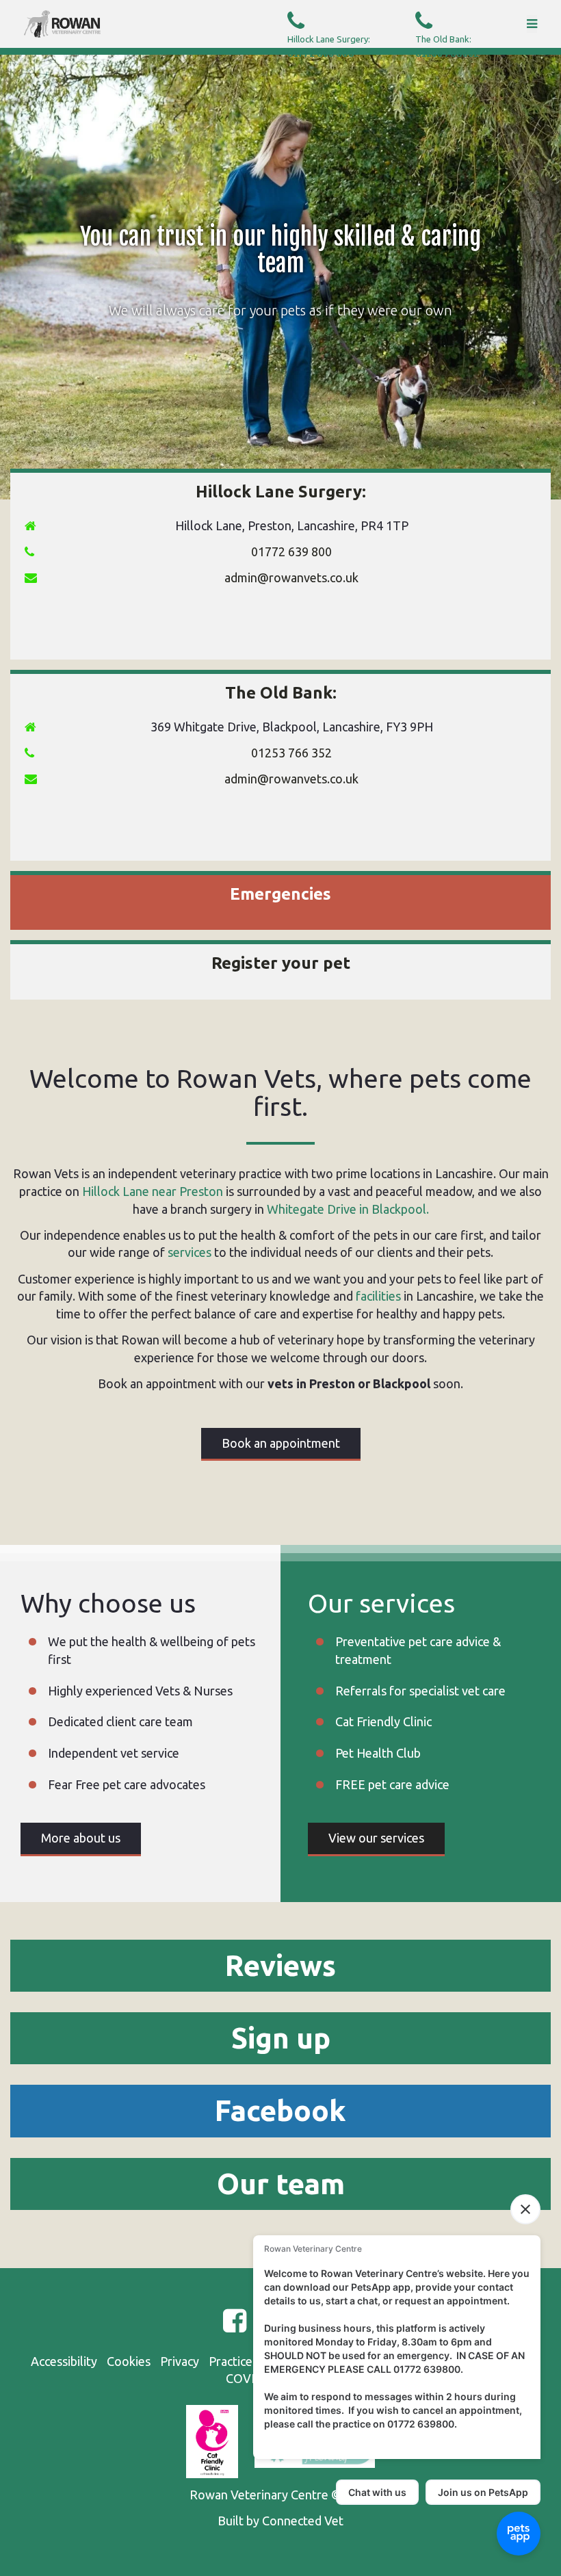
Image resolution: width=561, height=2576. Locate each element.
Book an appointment (281, 1443)
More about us (81, 1838)
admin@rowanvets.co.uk (291, 577)
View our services (376, 1838)
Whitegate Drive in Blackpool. (348, 1209)
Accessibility (64, 2361)
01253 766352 (447, 47)
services (190, 1252)
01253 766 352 (291, 753)
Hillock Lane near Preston (153, 1191)
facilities (378, 1296)
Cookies (129, 2361)
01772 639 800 (329, 47)
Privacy (180, 2361)
